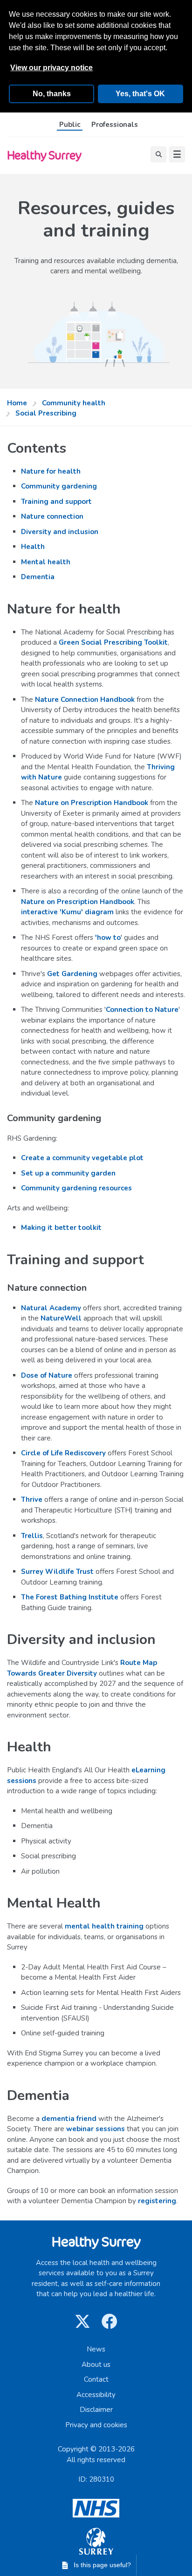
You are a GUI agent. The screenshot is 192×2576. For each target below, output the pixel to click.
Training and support (56, 502)
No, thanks (52, 94)
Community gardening (59, 486)
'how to (108, 938)
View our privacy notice (51, 68)
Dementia (38, 577)
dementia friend (69, 2119)
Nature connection (52, 516)
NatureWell (61, 1318)
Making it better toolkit (61, 1228)
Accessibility (96, 2395)
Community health (74, 403)
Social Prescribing (46, 413)
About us (96, 2365)
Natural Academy (51, 1308)
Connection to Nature (142, 1010)
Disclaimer (96, 2410)
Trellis (32, 1536)
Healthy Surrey (44, 155)
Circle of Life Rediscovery (63, 1453)
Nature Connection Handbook (85, 700)
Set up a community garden (68, 1173)
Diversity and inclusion (60, 532)
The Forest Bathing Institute (70, 1597)
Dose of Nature (47, 1375)
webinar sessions (96, 2129)
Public (70, 125)
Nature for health (51, 471)
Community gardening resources (76, 1188)
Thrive (32, 1499)
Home (17, 403)
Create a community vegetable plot (82, 1158)
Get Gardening (72, 974)
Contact (96, 2379)
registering (157, 2201)
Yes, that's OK (140, 94)
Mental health (46, 562)
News (96, 2349)
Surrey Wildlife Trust (57, 1572)
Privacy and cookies (96, 2425)
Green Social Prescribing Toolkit (113, 642)
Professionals (115, 125)
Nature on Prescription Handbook (92, 803)
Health (33, 547)
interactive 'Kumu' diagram (67, 912)
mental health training (104, 1926)
